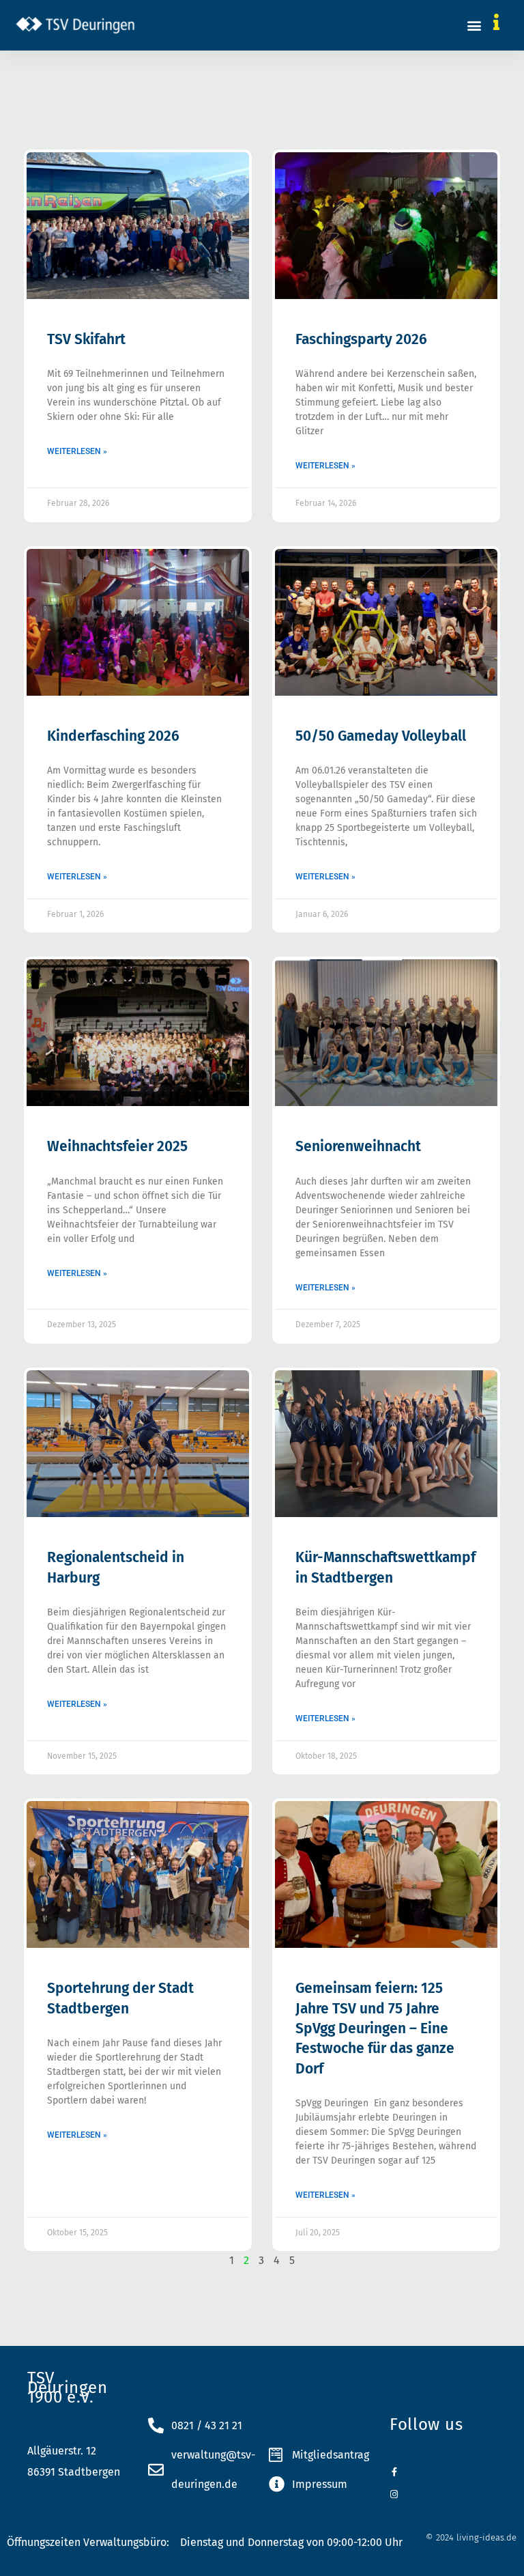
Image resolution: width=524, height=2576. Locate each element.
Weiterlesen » (77, 451)
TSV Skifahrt (86, 339)
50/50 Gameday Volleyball (381, 736)
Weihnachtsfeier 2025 (117, 1146)
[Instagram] (394, 2494)
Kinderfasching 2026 (113, 736)
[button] (475, 25)
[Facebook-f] (394, 2472)
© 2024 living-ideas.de (471, 2537)
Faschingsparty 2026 (361, 339)
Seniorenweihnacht (358, 1146)
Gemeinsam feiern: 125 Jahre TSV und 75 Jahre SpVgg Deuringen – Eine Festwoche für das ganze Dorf (375, 2028)
